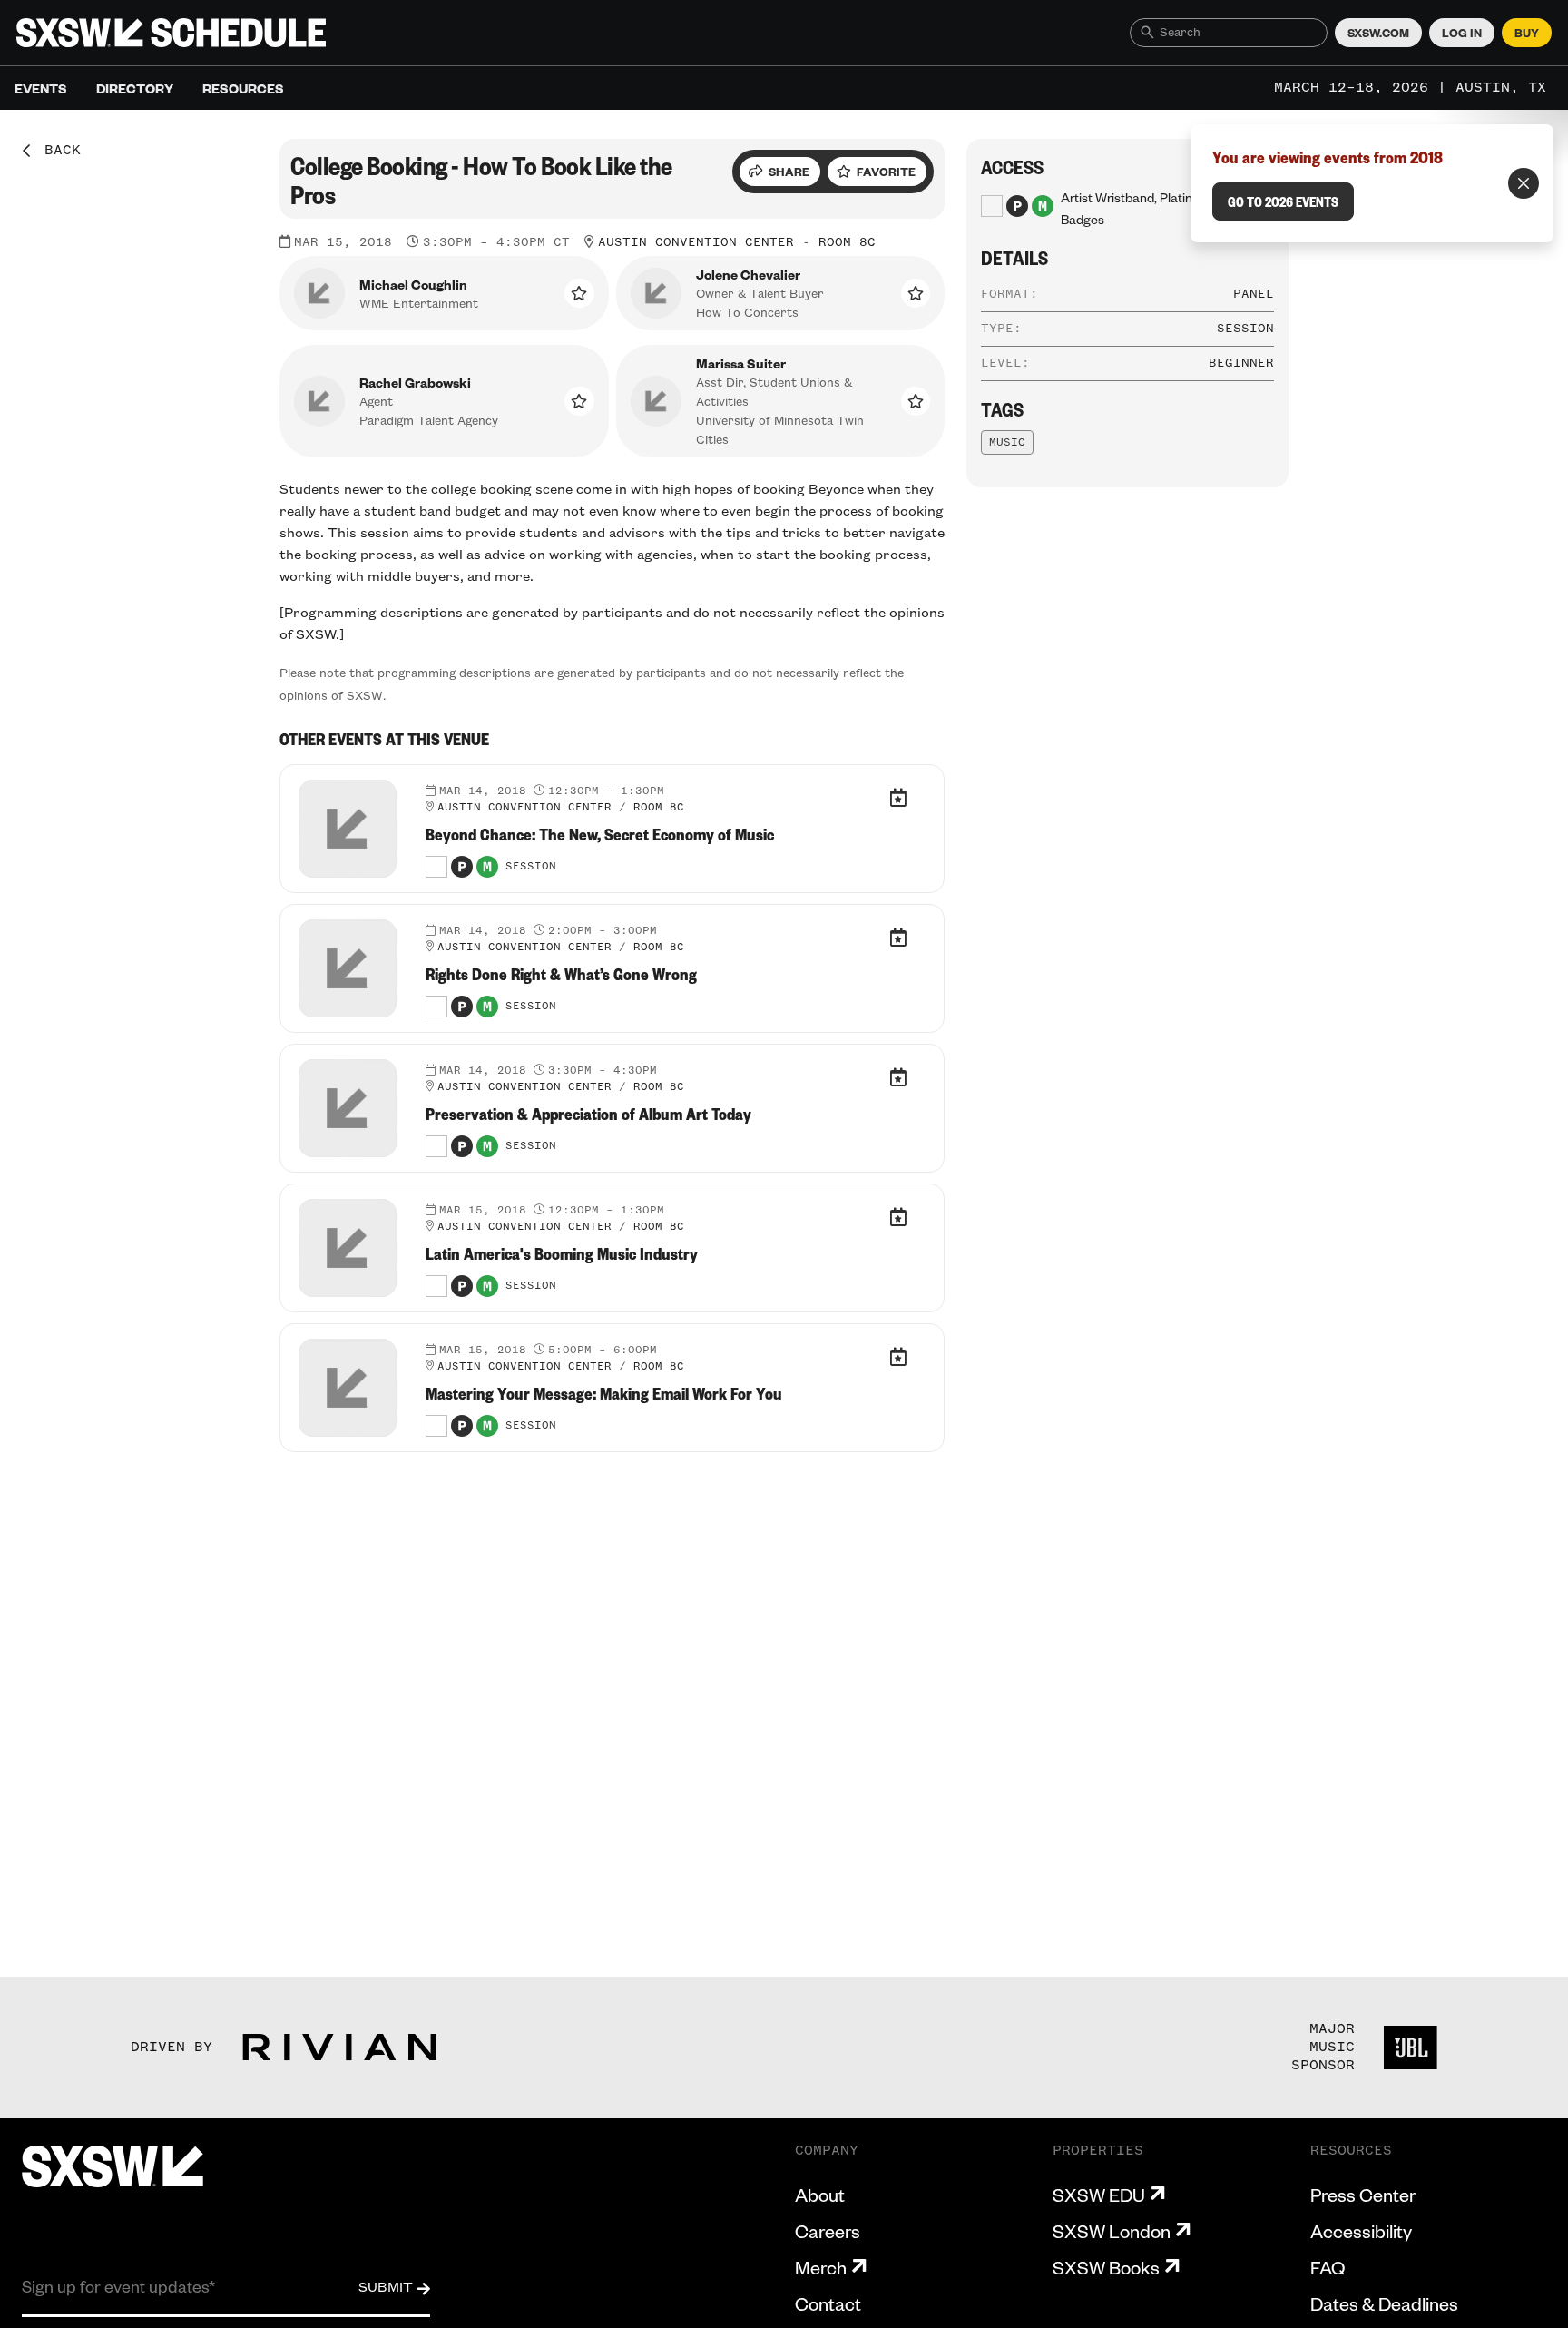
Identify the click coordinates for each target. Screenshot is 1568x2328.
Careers (828, 2231)
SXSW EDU (1099, 2195)
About (820, 2195)
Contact (828, 2303)
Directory (135, 88)
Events (41, 88)
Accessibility (1361, 2231)
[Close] (1524, 183)
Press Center (1363, 2195)
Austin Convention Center (696, 242)
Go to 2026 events (1283, 201)
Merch (821, 2267)
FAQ (1328, 2267)
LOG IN (1462, 33)
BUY (1527, 33)
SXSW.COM (1378, 33)
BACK (56, 151)
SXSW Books (1106, 2267)
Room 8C (847, 242)
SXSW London (1112, 2231)
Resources (243, 88)
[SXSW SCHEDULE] (171, 33)
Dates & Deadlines (1384, 2303)
